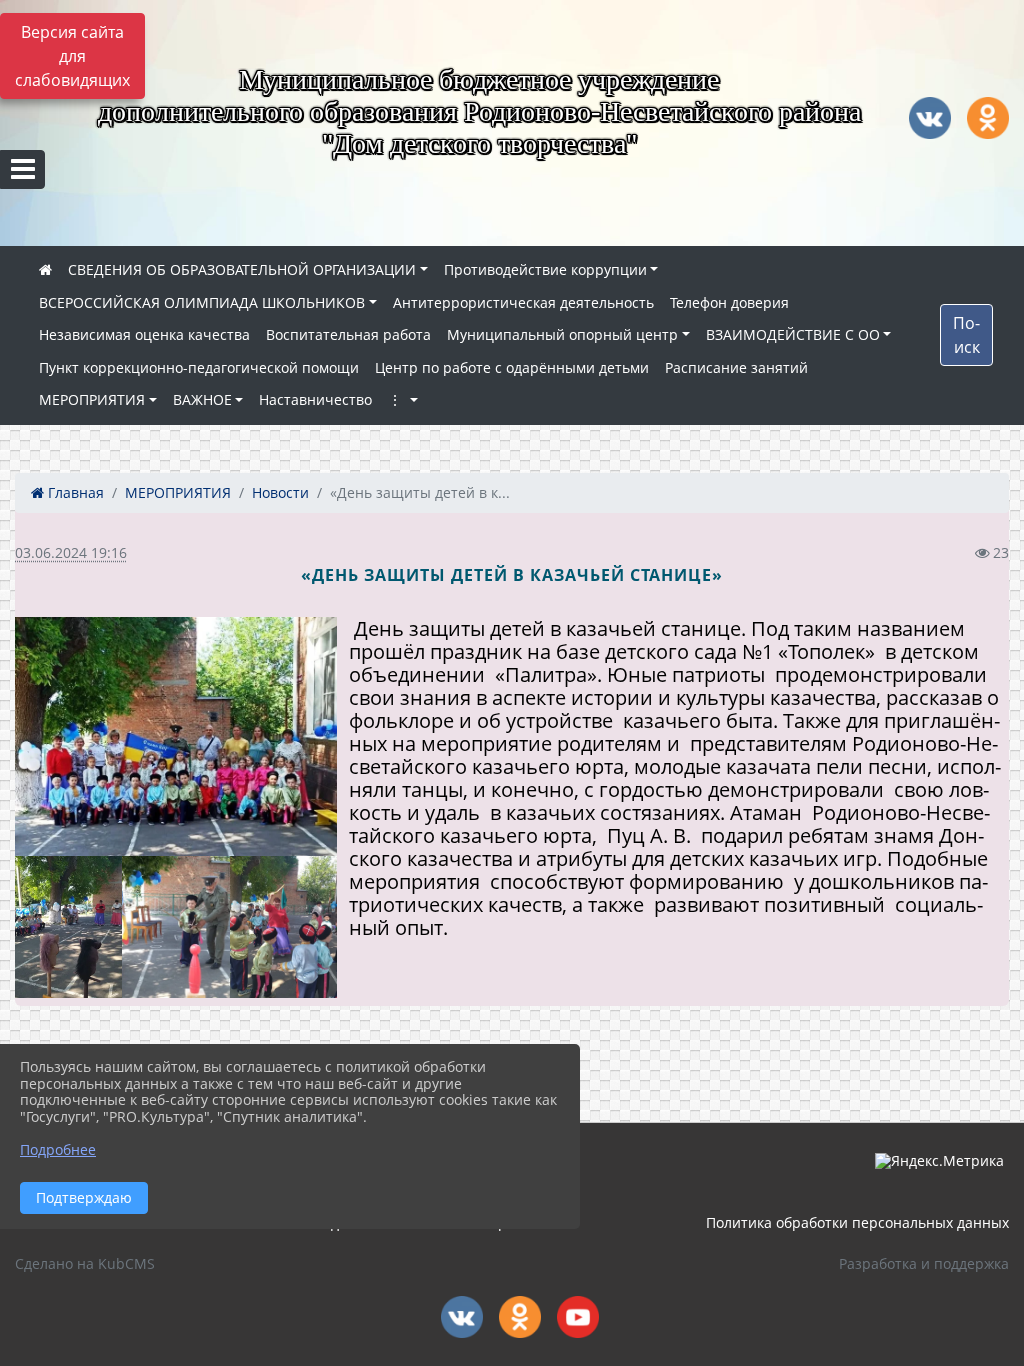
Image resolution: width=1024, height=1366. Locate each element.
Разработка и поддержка (924, 1263)
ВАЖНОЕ (202, 399)
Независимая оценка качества (144, 334)
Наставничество (315, 399)
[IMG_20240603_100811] (68, 927)
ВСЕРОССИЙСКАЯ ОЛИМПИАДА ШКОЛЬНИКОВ (202, 302)
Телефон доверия (729, 302)
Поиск (966, 335)
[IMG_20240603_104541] (175, 927)
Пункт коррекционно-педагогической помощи (199, 367)
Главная (74, 492)
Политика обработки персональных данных (857, 1222)
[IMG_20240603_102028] (283, 927)
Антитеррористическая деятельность (523, 302)
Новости (280, 492)
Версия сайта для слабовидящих (72, 56)
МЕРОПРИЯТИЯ (92, 399)
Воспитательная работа (348, 334)
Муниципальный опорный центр (562, 334)
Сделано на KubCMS (85, 1263)
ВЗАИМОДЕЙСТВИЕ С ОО (793, 334)
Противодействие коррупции (545, 269)
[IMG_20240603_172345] (176, 736)
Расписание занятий (736, 367)
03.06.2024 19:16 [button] (71, 552)
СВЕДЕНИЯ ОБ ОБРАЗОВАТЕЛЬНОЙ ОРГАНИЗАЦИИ (242, 269)
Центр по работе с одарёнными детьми (512, 367)
